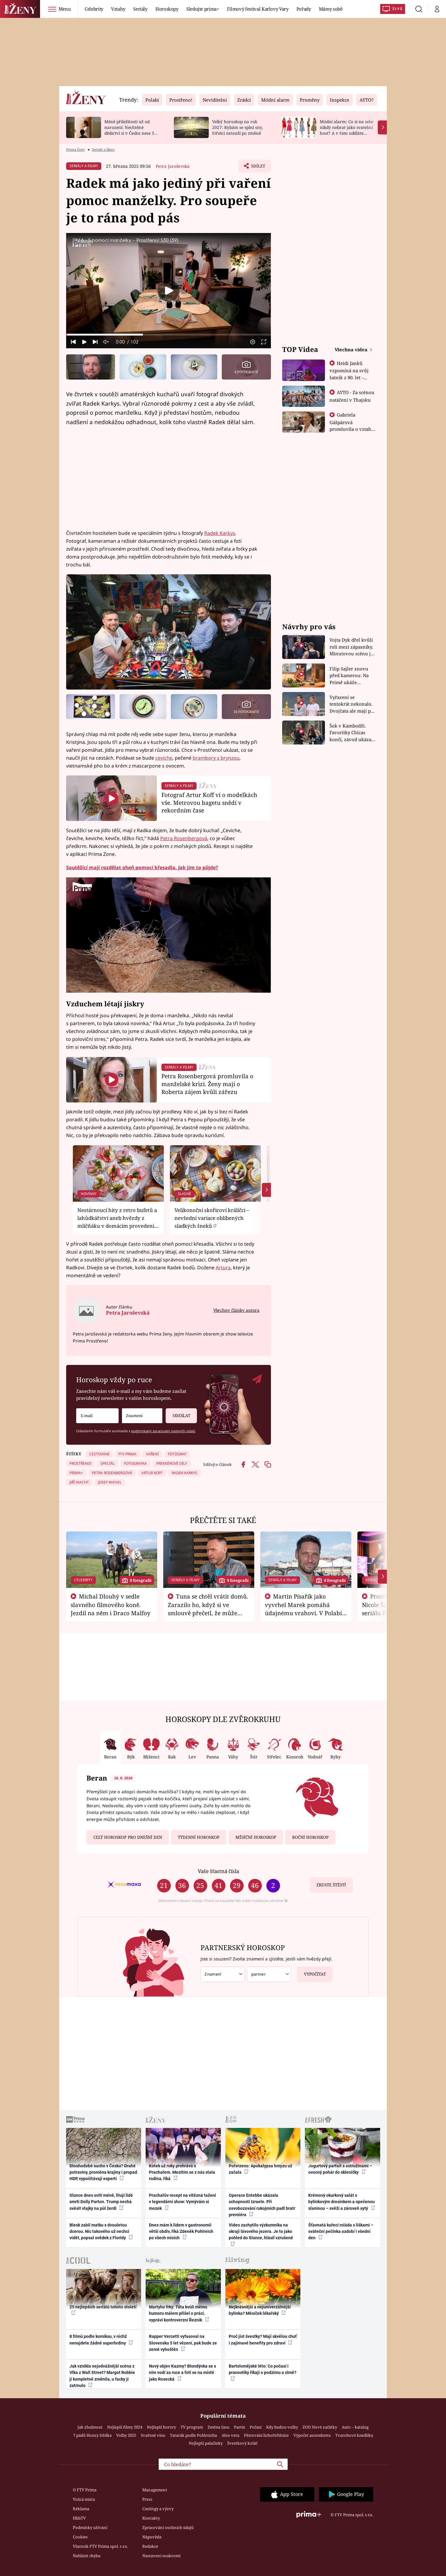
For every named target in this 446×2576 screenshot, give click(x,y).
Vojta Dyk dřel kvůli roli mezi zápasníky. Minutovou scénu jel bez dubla (352, 647)
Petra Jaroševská (173, 166)
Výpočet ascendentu (312, 2435)
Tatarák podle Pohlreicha (193, 2435)
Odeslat (181, 1416)
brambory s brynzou (216, 758)
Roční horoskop (310, 1837)
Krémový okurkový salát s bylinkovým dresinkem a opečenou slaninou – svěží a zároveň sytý (341, 2202)
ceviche (164, 758)
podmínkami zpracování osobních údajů (163, 1431)
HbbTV (79, 2518)
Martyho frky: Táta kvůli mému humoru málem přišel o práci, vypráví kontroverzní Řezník (178, 2313)
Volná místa (84, 2499)
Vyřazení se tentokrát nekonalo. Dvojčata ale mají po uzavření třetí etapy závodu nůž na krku (352, 704)
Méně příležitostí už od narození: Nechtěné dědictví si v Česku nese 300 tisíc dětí (132, 130)
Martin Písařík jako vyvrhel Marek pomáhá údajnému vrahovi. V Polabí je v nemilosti (303, 1609)
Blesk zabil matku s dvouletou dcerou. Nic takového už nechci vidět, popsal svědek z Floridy (99, 2232)
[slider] (169, 335)
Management (155, 2490)
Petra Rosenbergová (184, 838)
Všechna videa (352, 349)
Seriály (140, 9)
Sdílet (258, 168)
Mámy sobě (331, 9)
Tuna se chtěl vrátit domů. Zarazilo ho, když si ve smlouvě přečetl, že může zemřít (208, 1609)
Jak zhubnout (90, 2427)
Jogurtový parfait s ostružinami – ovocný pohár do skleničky (340, 2169)
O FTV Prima (85, 2490)
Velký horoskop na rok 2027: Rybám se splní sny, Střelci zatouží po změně (237, 127)
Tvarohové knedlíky (354, 2435)
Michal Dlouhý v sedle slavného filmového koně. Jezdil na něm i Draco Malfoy (111, 1605)
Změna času (218, 2427)
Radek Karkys (220, 533)
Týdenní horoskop (199, 1837)
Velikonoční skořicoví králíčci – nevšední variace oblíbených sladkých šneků (212, 1218)
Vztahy (118, 9)
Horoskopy (167, 9)
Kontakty (151, 2518)
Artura (223, 1268)
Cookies (80, 2537)
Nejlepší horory (161, 2427)
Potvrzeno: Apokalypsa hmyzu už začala (260, 2169)
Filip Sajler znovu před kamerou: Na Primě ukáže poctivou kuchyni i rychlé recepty (350, 676)
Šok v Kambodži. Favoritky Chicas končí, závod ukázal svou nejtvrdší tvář (351, 733)
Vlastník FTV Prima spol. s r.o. (100, 2546)
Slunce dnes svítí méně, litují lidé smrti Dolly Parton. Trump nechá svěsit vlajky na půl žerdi (101, 2202)
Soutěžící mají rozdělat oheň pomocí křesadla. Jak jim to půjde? (142, 867)
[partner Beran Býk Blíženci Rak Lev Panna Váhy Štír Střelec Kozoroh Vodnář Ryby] (269, 1974)
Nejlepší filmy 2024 (125, 2427)
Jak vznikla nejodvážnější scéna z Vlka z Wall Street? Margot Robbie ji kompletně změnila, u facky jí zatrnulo (102, 2376)
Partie (240, 2427)
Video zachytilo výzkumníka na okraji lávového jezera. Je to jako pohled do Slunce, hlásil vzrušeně (261, 2232)
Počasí (256, 2427)
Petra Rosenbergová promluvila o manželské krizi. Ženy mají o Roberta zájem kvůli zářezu (207, 1084)
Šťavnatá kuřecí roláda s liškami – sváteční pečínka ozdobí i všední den (341, 2232)
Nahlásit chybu (87, 2556)
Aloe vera (230, 2435)
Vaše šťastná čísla (218, 1871)
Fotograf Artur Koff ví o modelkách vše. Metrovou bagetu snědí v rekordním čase (209, 803)
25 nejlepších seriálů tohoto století (103, 2307)
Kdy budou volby (282, 2427)
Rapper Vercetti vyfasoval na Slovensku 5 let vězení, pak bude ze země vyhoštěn (183, 2343)
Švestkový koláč (242, 2443)
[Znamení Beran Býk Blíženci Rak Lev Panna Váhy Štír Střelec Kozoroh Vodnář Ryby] (142, 1416)
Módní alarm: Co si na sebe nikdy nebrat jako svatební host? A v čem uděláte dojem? (347, 130)
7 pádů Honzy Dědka (92, 2435)
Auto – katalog (355, 2427)
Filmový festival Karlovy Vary (258, 9)
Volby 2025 (126, 2435)
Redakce (150, 2546)
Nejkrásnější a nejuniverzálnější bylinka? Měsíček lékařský (260, 2310)
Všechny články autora (236, 1310)
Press (147, 2499)
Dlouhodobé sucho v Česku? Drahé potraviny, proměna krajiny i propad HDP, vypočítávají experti (103, 2172)
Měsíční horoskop (256, 1837)
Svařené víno (153, 2435)
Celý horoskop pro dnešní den (128, 1837)
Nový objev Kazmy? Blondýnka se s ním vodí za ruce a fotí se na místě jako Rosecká (182, 2373)
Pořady (304, 9)
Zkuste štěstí (331, 1885)
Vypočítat (315, 1974)
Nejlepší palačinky (206, 2443)
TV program (192, 2427)
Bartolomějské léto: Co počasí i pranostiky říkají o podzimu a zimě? (263, 2369)
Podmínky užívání (90, 2527)
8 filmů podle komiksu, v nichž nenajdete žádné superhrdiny (98, 2340)
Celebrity (94, 9)
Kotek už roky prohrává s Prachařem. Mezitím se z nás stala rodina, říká (182, 2172)
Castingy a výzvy (158, 2509)
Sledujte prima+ (203, 9)
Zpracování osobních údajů (168, 2527)
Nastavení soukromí (161, 2556)
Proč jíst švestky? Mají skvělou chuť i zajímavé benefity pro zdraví (263, 2340)
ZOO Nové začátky (320, 2427)
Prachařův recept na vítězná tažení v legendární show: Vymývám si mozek (182, 2202)
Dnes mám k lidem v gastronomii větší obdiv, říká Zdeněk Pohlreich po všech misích (181, 2232)
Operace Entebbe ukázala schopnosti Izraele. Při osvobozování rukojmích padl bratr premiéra (262, 2205)
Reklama (81, 2509)
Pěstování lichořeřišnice (266, 2435)
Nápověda (152, 2537)
